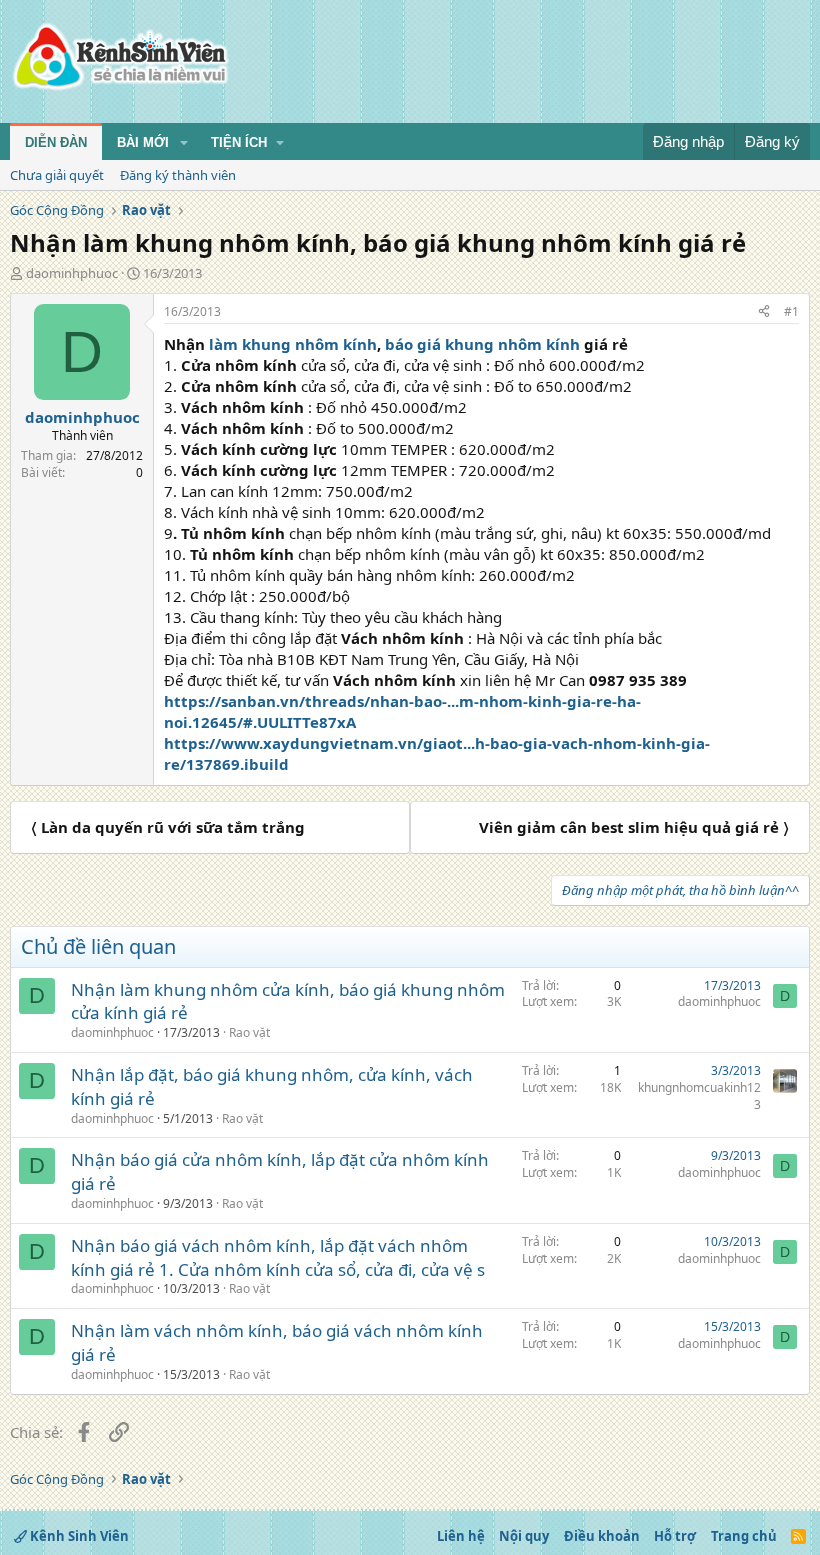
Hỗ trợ (675, 1536)
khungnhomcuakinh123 (699, 1096)
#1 (791, 311)
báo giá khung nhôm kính (482, 344)
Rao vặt (249, 1032)
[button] (184, 143)
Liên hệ (461, 1536)
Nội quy (524, 1536)
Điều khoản (602, 1536)
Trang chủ (744, 1536)
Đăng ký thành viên (178, 175)
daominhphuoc (72, 273)
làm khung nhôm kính (293, 344)
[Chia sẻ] (764, 312)
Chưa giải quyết (57, 175)
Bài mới (143, 142)
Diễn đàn (56, 142)
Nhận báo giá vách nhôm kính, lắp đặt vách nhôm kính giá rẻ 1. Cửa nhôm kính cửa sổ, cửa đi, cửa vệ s (278, 1257)
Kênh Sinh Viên (78, 1536)
